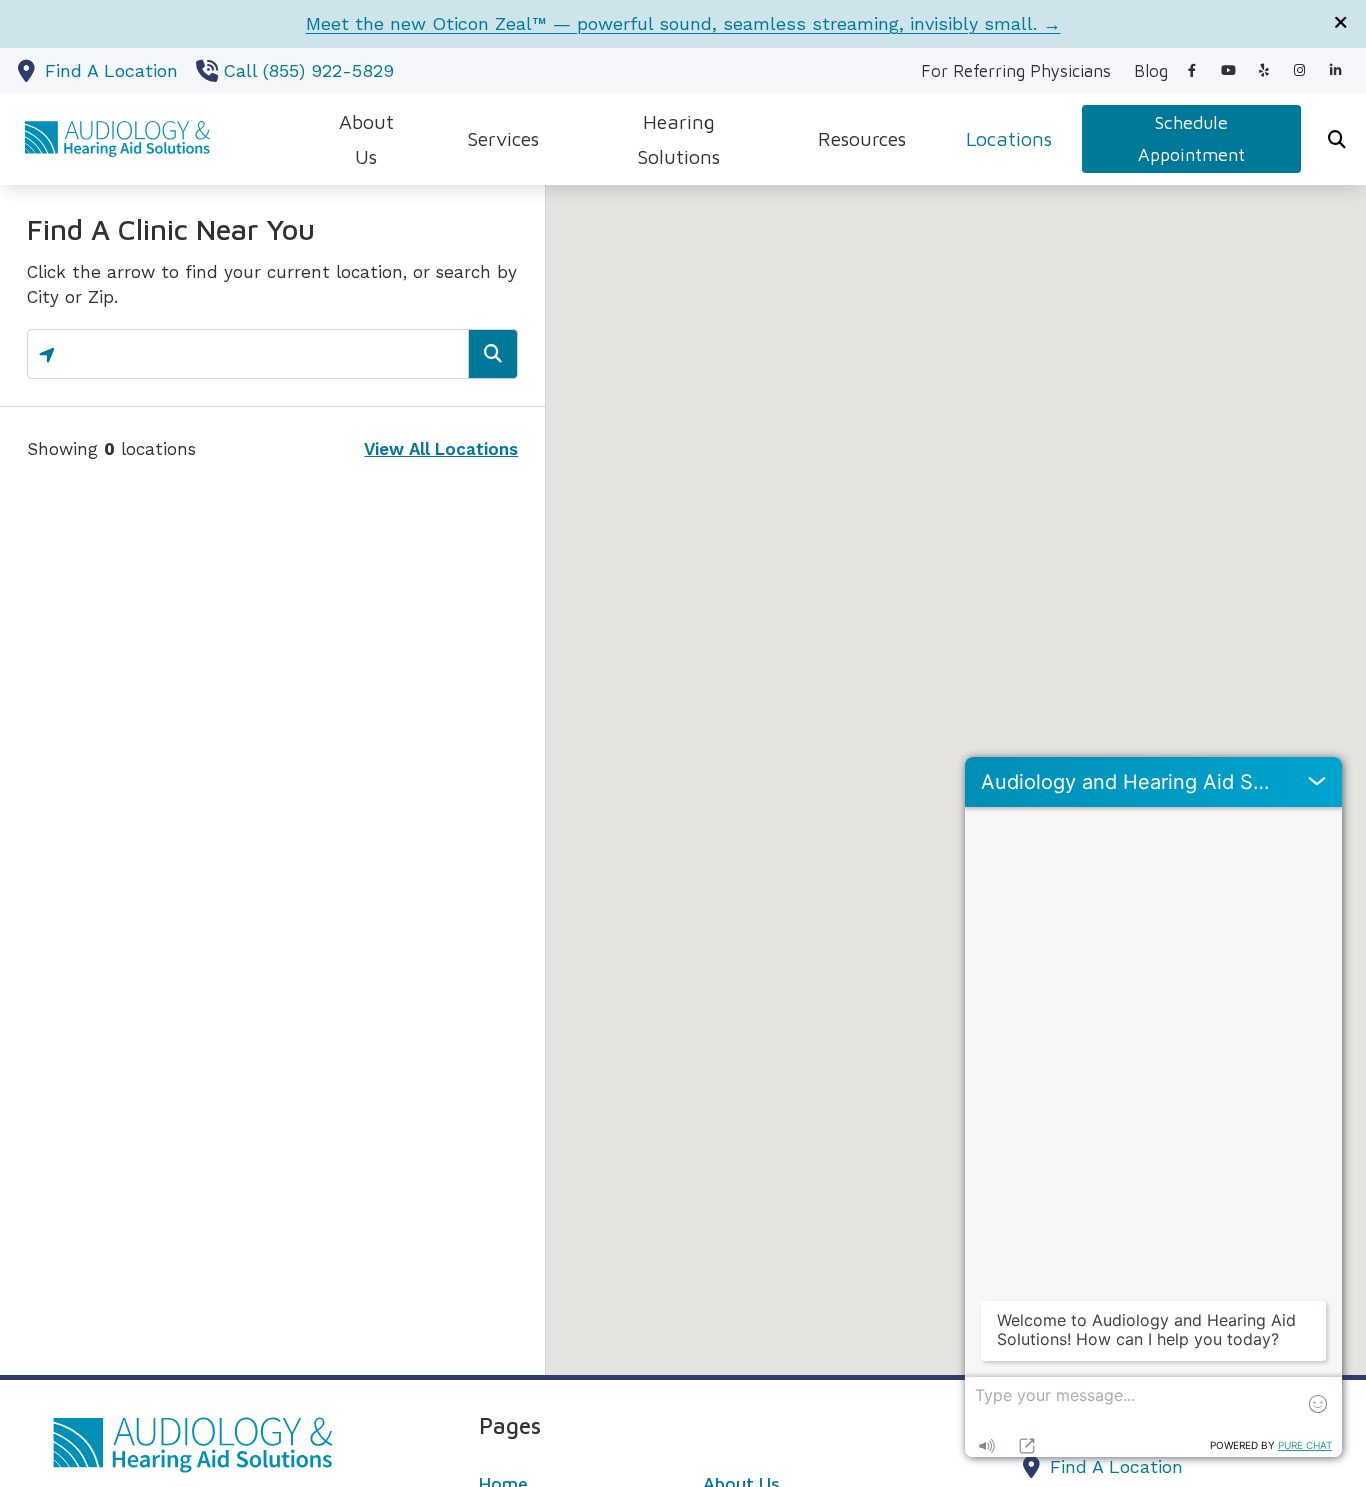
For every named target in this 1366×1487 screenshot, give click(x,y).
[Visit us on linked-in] (1336, 70)
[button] (956, 762)
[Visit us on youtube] (1228, 70)
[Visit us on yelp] (1264, 70)
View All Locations (441, 449)
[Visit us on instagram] (1300, 70)
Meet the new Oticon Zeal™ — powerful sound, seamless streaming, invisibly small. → (683, 23)
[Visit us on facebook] (1192, 70)
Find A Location (111, 70)
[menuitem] (1016, 71)
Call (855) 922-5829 (308, 70)
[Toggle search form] (1337, 139)
